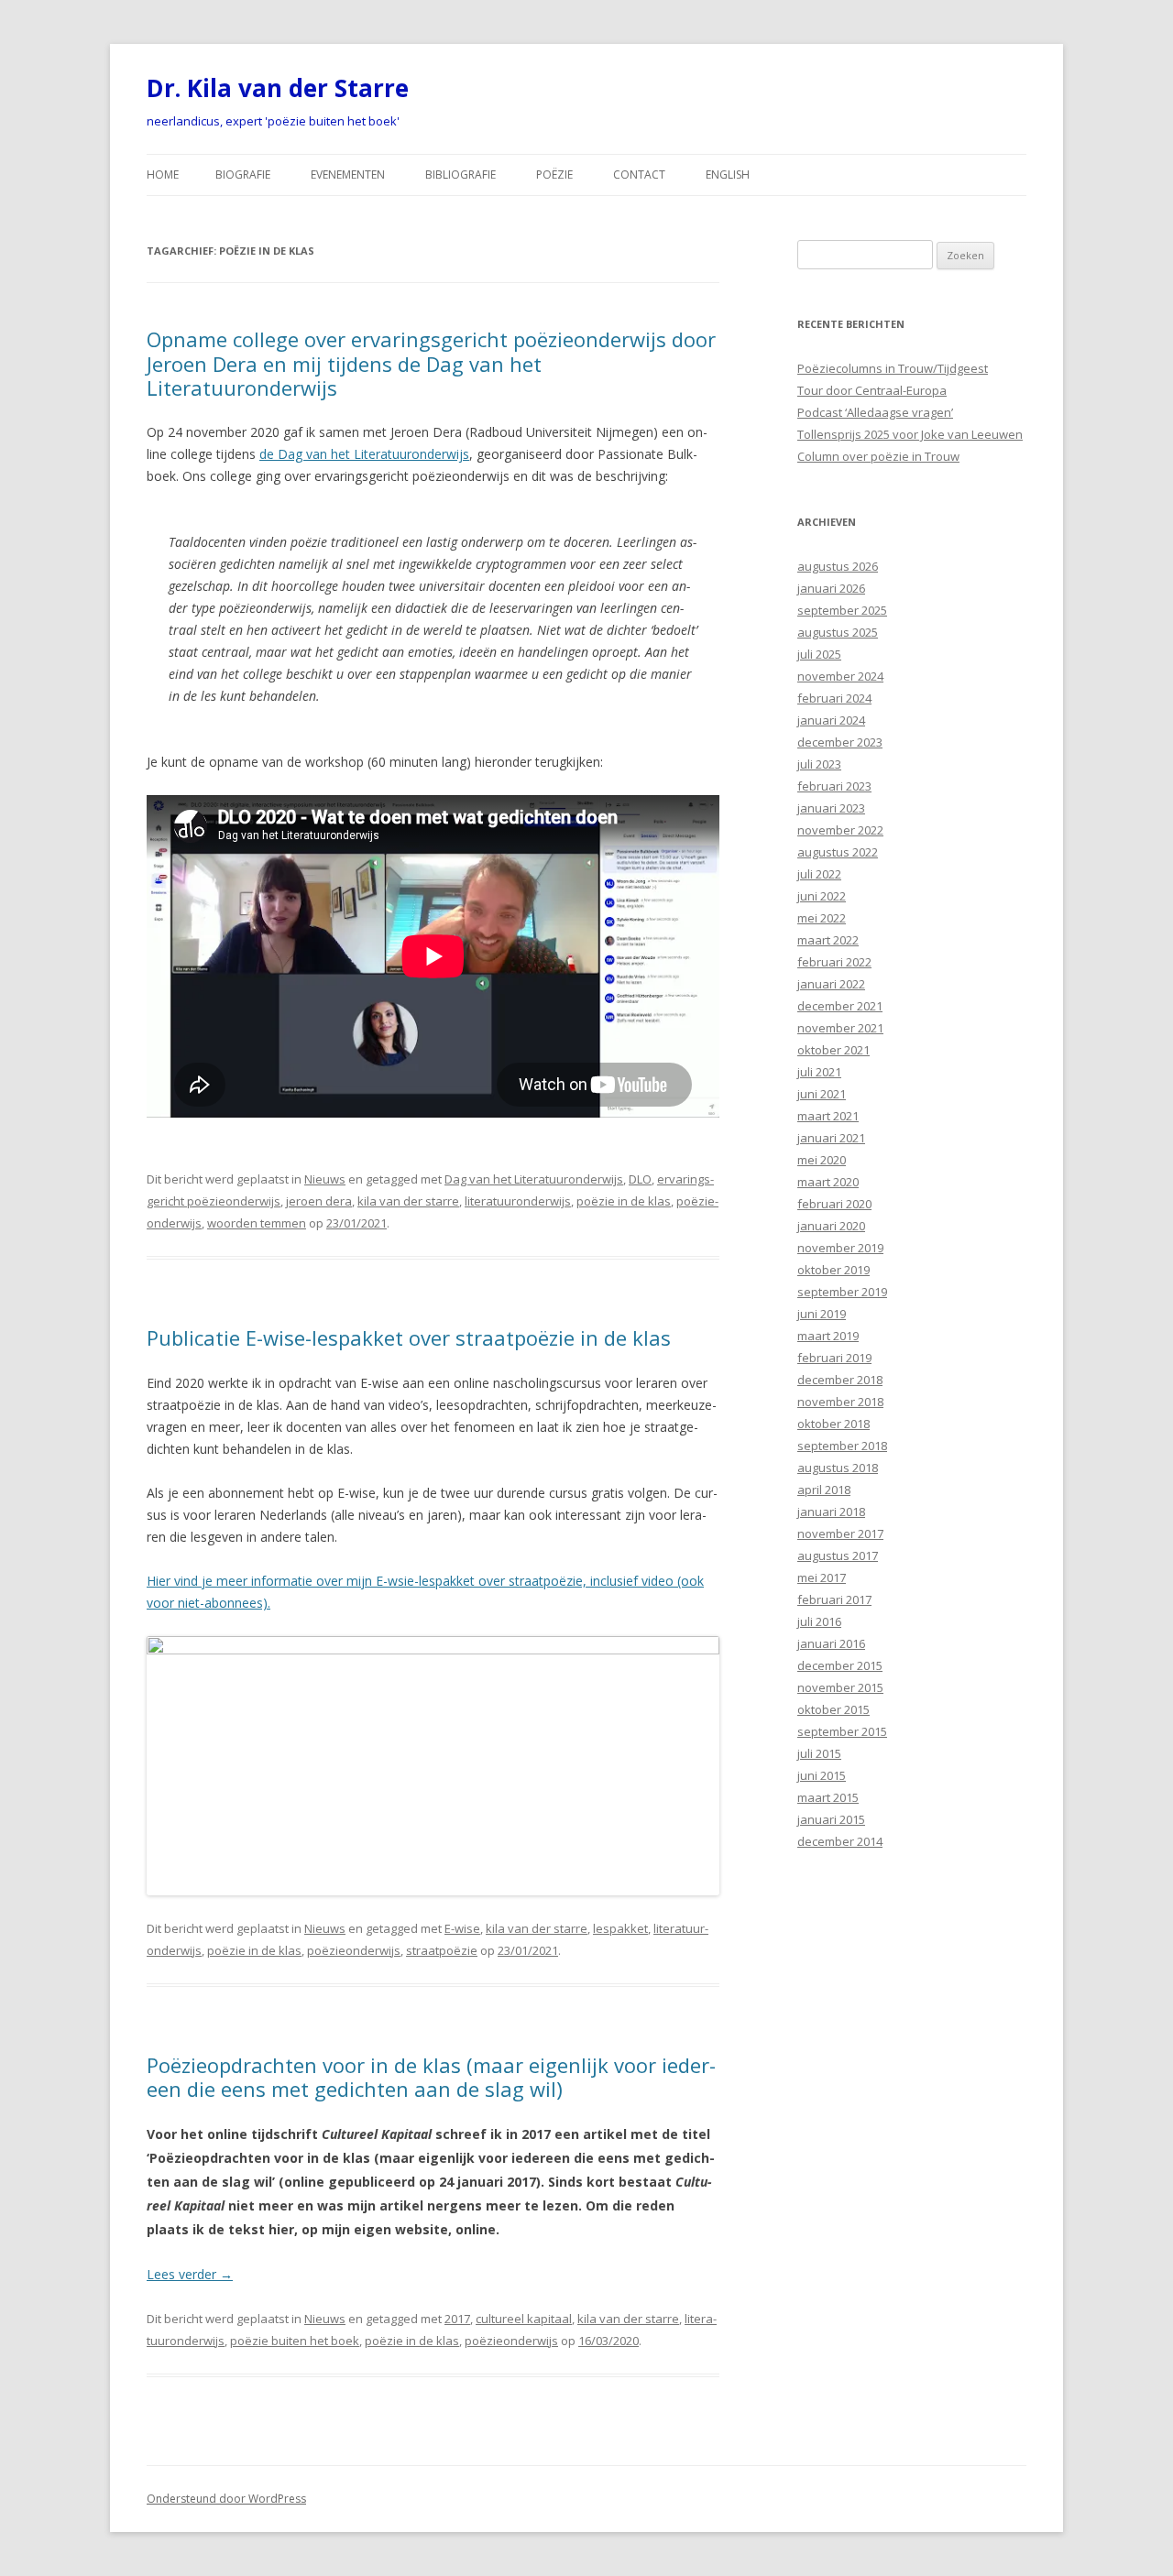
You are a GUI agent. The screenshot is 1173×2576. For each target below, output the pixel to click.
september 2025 (842, 610)
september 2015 (842, 1731)
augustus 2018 (838, 1468)
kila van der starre (408, 1201)
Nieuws (325, 1179)
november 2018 (840, 1402)
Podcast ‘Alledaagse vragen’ (875, 412)
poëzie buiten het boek (295, 2341)
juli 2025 (819, 654)
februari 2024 (834, 698)
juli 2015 (819, 1753)
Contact (639, 175)
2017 (457, 2319)
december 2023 (840, 742)
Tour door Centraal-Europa (872, 390)
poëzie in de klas (624, 1201)
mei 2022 (822, 918)
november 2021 (840, 1028)
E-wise (462, 1928)
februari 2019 (834, 1358)
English (728, 175)
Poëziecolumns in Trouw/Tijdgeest (893, 368)
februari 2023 (834, 786)
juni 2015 (822, 1775)
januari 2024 (831, 720)
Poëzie (554, 175)
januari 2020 (831, 1226)
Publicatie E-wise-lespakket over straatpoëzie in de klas (409, 1337)
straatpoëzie (442, 1950)
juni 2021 (822, 1094)
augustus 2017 (838, 1555)
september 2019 (842, 1292)
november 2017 (840, 1534)
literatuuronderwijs (518, 1201)
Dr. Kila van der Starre (278, 88)
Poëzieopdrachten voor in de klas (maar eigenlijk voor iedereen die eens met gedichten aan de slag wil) (431, 2077)
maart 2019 (828, 1336)
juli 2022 (819, 874)
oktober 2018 (833, 1424)
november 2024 (840, 676)
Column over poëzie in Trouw (878, 456)
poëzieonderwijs (354, 1950)
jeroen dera (319, 1201)
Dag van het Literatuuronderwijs (534, 1179)
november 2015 (840, 1687)
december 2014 (840, 1841)
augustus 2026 (838, 566)
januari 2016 (831, 1643)
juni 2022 (822, 896)
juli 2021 (819, 1072)
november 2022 (840, 830)
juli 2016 (819, 1621)
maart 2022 (828, 940)
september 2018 (842, 1446)
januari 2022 (831, 984)
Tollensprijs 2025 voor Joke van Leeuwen (910, 434)
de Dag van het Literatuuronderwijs (364, 454)
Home (163, 175)
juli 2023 (819, 764)
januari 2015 (831, 1819)
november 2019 (840, 1248)
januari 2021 (831, 1138)
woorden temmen (257, 1223)
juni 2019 (822, 1314)
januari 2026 (831, 588)
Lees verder (190, 2274)
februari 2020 (834, 1204)
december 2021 (840, 1006)
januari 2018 (831, 1512)
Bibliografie (460, 175)
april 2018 (824, 1490)
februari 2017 (834, 1599)
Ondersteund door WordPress (226, 2499)
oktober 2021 (833, 1050)
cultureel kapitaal (524, 2319)
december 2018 (840, 1380)
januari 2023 (831, 808)
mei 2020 (822, 1160)
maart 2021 (828, 1116)
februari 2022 (834, 962)
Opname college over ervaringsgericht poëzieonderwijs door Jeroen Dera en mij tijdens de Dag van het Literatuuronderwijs (431, 363)
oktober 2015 (833, 1709)
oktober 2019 (833, 1270)
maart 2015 (828, 1797)
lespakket (620, 1928)
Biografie (243, 175)
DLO (640, 1179)
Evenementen (348, 175)
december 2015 (840, 1665)
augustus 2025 (838, 632)
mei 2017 (822, 1577)
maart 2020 (828, 1182)
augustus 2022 (838, 852)
